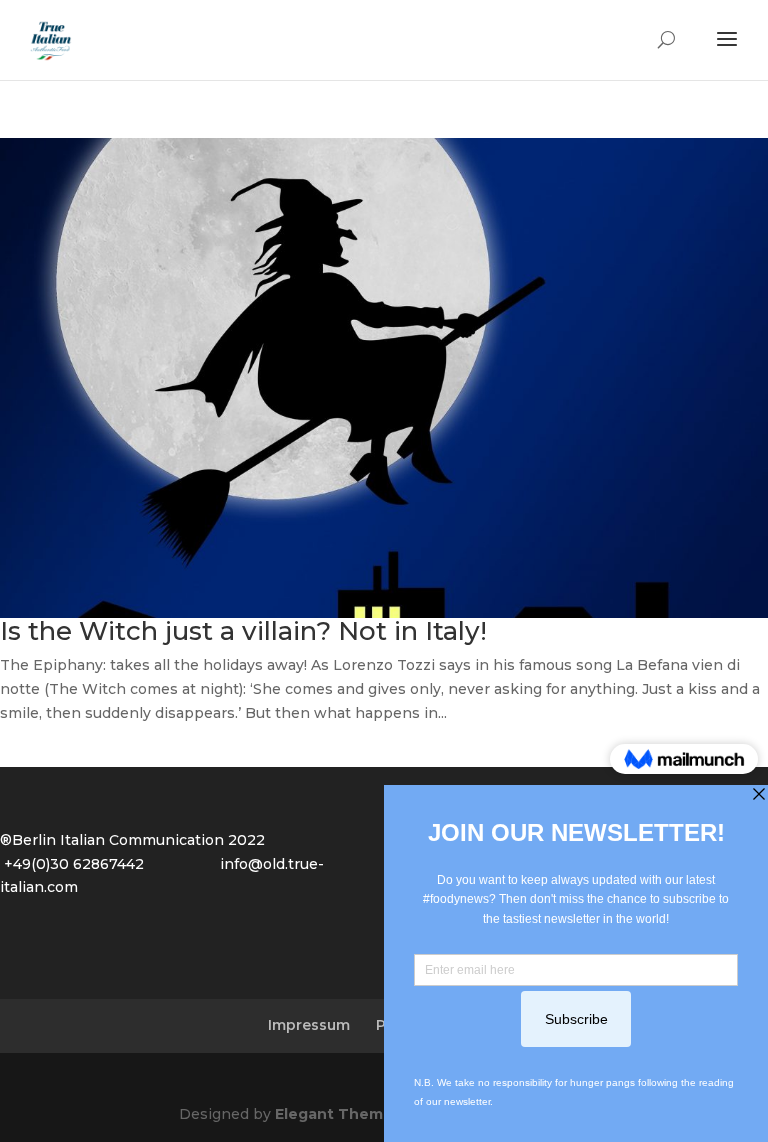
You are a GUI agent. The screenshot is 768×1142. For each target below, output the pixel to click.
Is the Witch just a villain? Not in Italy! (243, 631)
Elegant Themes (338, 1114)
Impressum (309, 1025)
